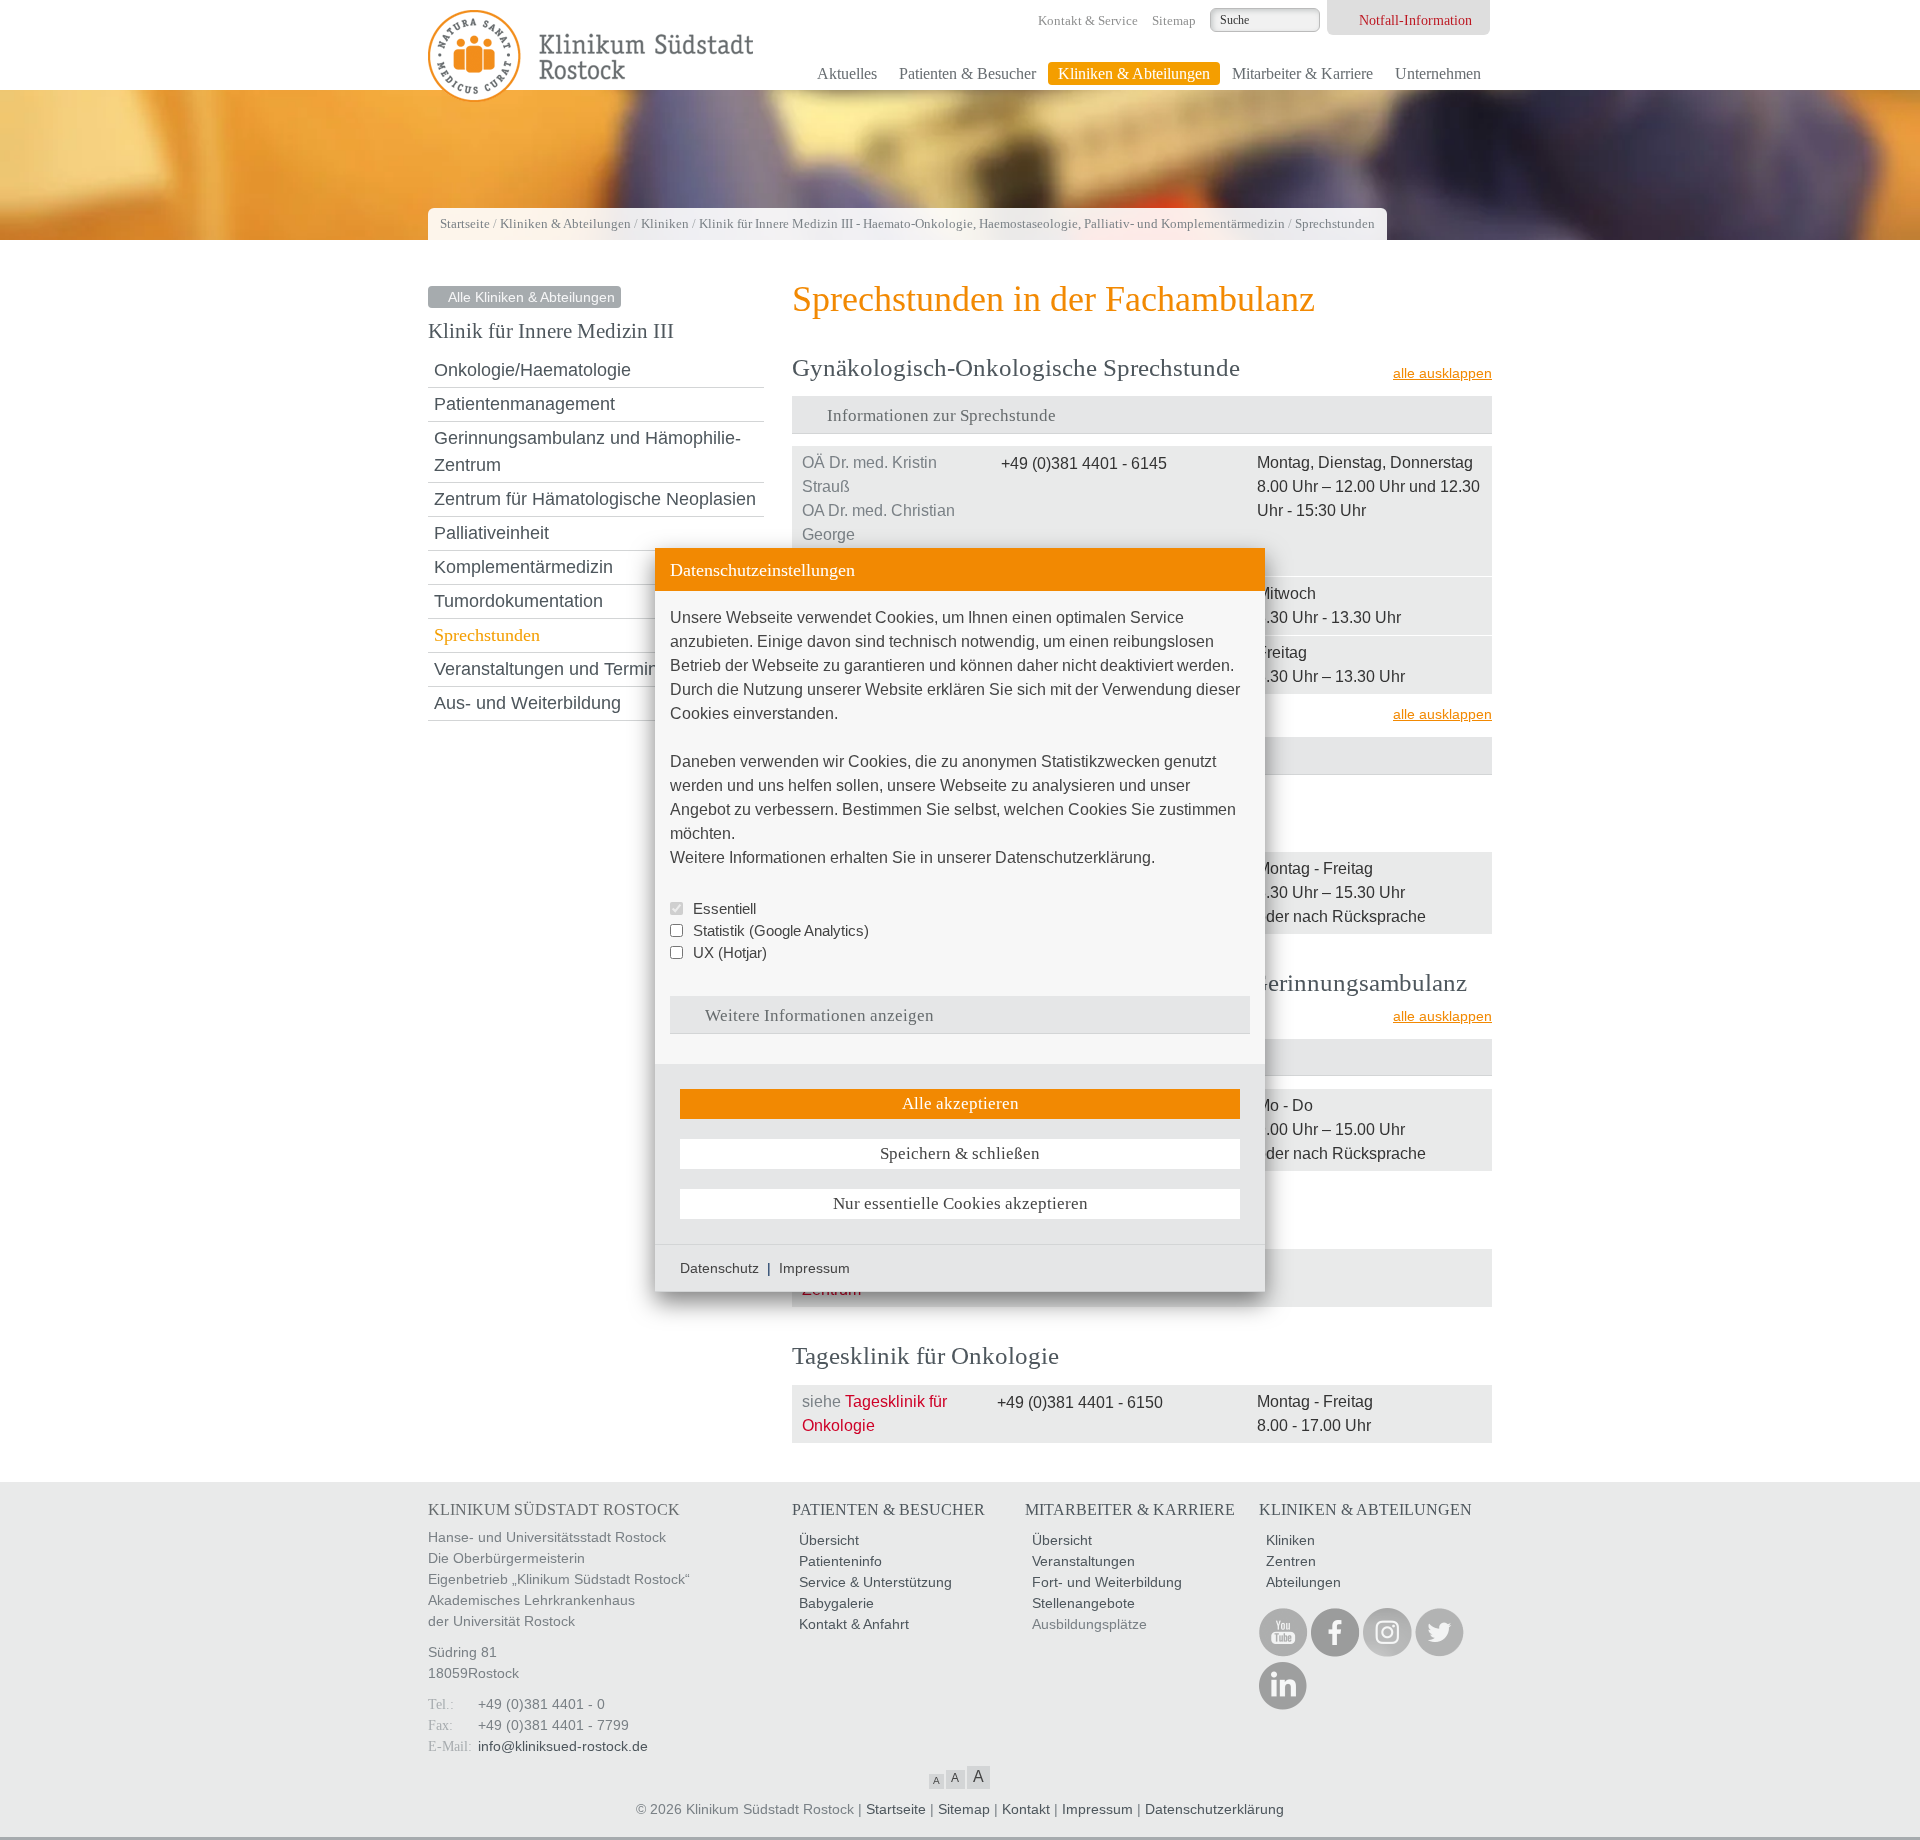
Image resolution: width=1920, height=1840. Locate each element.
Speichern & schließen (960, 1153)
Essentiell (724, 908)
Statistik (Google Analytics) (781, 930)
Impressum (814, 1268)
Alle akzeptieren (960, 1103)
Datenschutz (719, 1268)
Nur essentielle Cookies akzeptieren (960, 1203)
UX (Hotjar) (730, 952)
